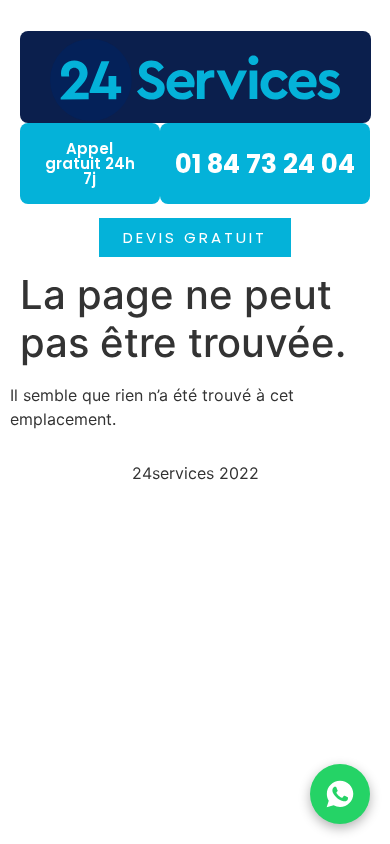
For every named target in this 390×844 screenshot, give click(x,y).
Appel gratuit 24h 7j (90, 163)
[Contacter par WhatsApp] (340, 794)
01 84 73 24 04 (265, 164)
